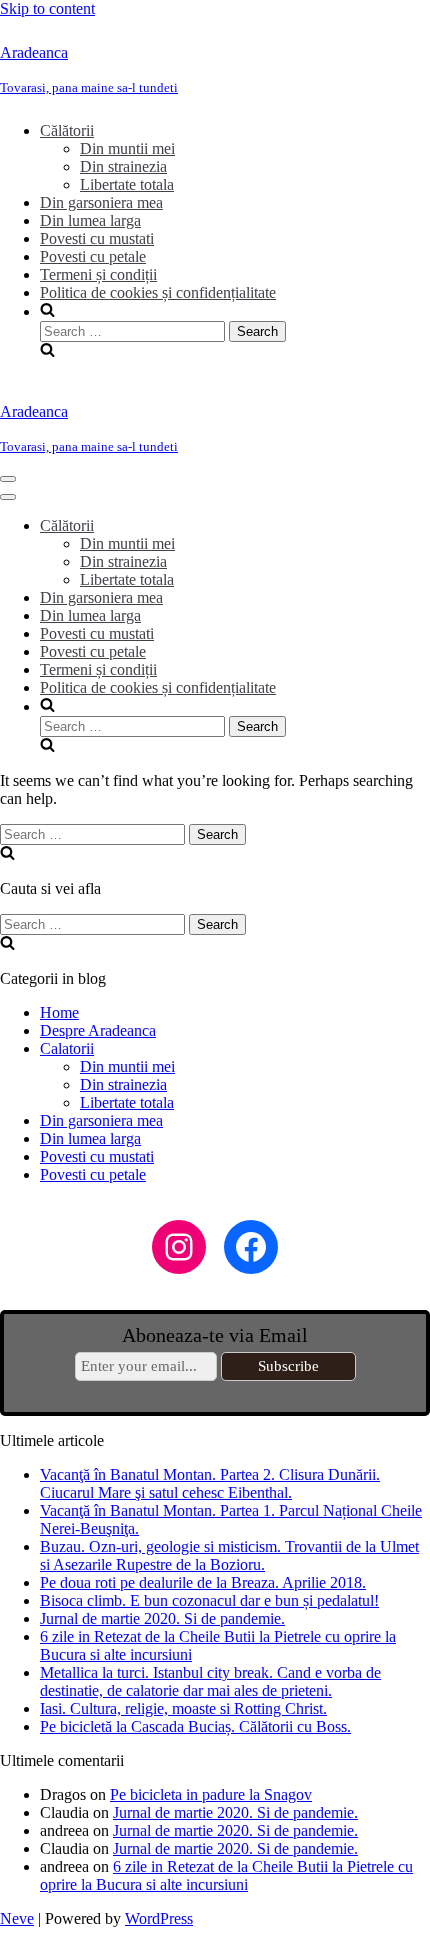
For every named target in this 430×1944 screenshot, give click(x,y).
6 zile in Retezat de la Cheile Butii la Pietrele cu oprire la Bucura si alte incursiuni (226, 1875)
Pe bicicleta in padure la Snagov (211, 1794)
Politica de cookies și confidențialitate (158, 292)
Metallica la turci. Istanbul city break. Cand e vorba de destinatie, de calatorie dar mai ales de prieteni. (210, 1681)
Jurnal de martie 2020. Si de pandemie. (162, 1618)
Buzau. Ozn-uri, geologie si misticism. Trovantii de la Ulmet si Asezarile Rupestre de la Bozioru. (229, 1555)
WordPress (159, 1918)
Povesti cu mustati (97, 238)
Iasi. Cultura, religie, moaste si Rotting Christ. (183, 1708)
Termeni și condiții (98, 274)
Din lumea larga (90, 220)
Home (59, 1012)
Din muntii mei (127, 148)
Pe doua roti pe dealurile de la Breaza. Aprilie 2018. (203, 1582)
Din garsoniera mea (101, 202)
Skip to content (47, 8)
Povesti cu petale (93, 256)
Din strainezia (123, 166)
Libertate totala (127, 184)
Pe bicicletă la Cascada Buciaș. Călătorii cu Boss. (195, 1726)
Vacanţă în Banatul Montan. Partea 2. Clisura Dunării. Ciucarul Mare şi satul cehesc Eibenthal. (210, 1483)
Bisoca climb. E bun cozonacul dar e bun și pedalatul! (209, 1600)
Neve (17, 1918)
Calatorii (67, 1048)
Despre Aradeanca (98, 1030)
